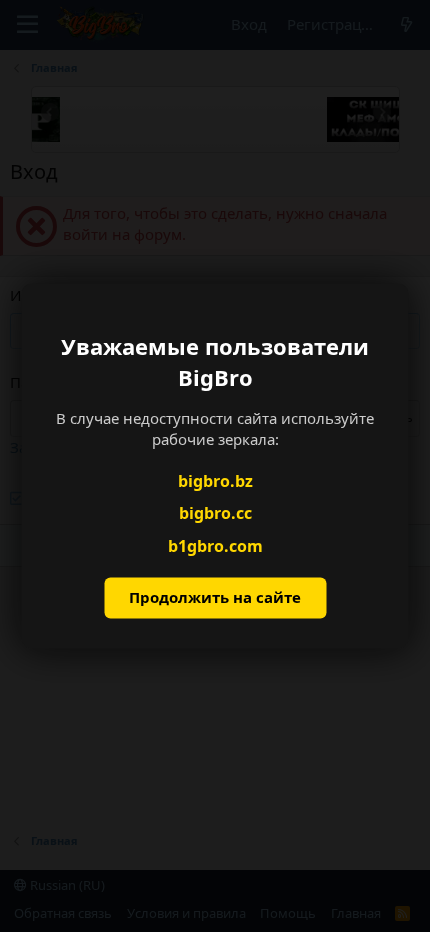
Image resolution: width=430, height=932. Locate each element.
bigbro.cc (215, 514)
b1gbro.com (215, 546)
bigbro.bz (215, 481)
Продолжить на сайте (215, 598)
